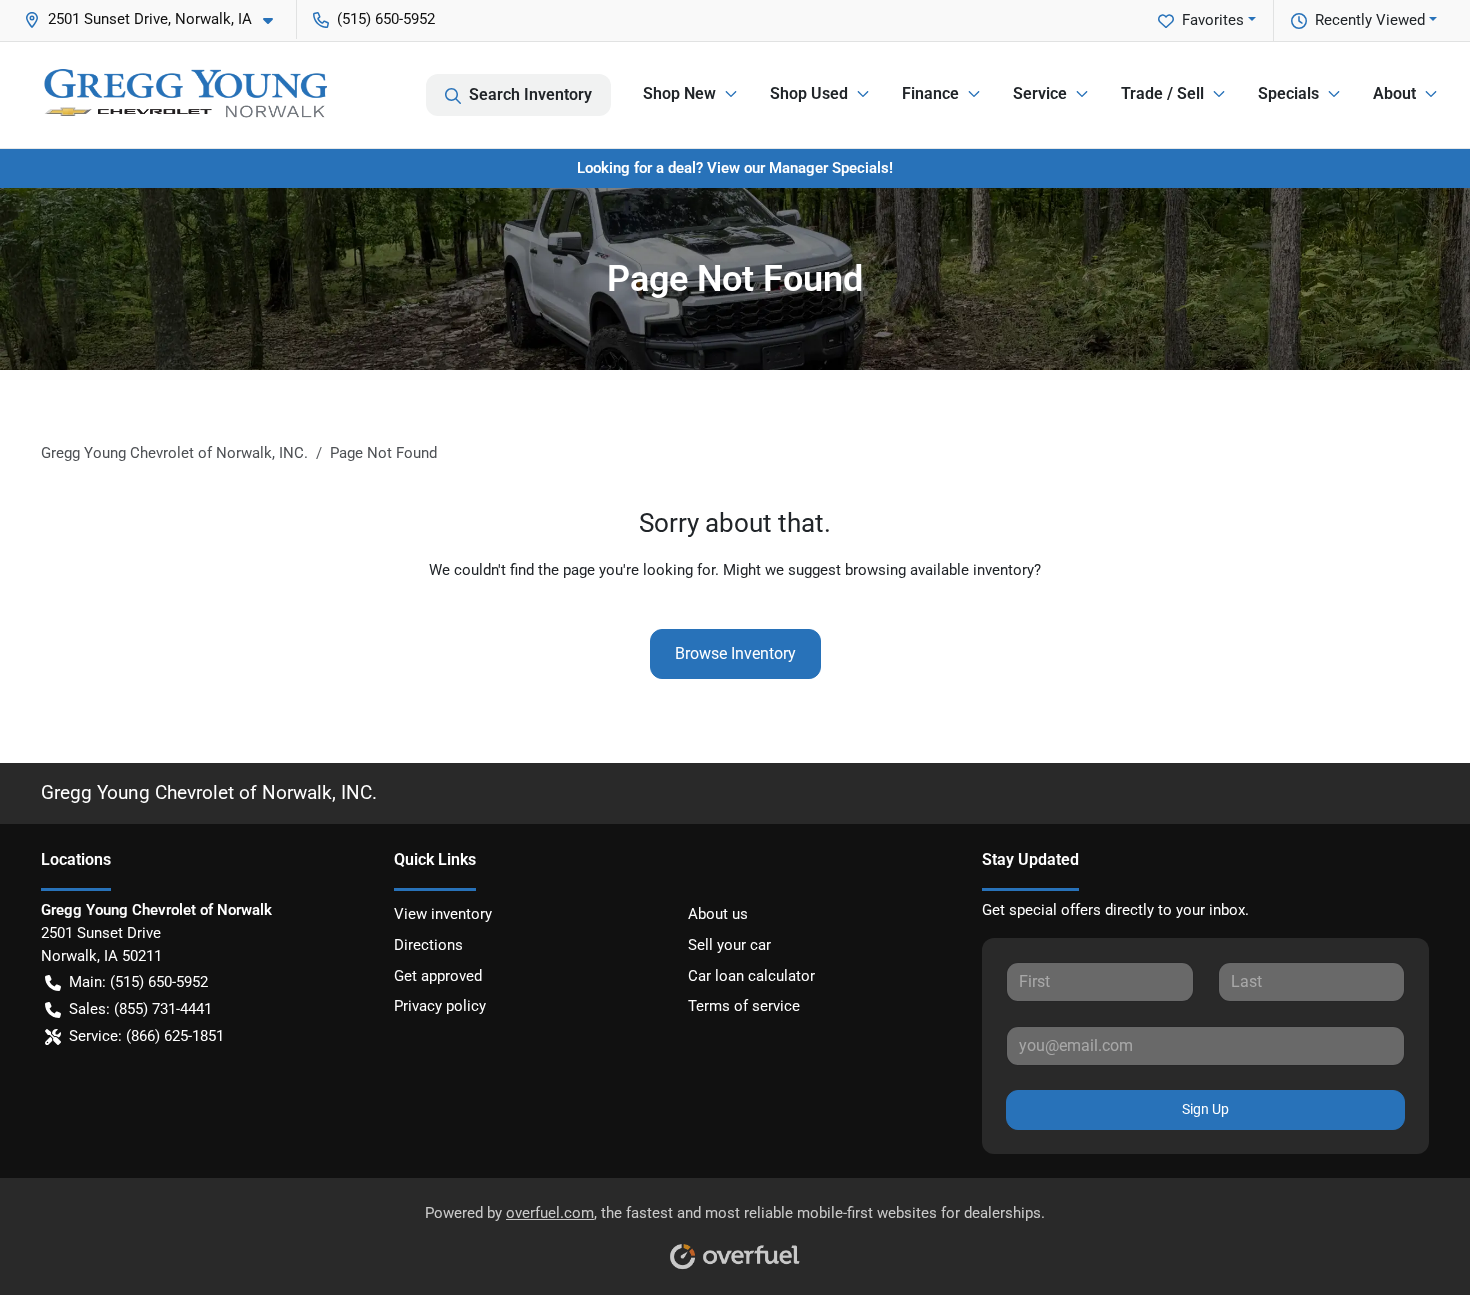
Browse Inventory (735, 653)
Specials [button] (1288, 93)
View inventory (443, 914)
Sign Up (1205, 1109)
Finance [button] (930, 93)
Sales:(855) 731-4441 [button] (140, 1009)
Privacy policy (440, 1006)
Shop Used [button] (809, 93)
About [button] (1394, 93)
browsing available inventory (939, 570)
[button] (156, 19)
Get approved (438, 976)
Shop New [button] (679, 93)
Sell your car (729, 945)
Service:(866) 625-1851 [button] (146, 1036)
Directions (428, 945)
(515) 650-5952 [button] (386, 19)
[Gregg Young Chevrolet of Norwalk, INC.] (185, 95)
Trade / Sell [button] (1162, 93)
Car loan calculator (751, 976)
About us (718, 914)
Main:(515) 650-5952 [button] (138, 982)
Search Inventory (530, 94)
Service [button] (1040, 93)
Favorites (1213, 20)
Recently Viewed (1370, 20)
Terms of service (744, 1006)
